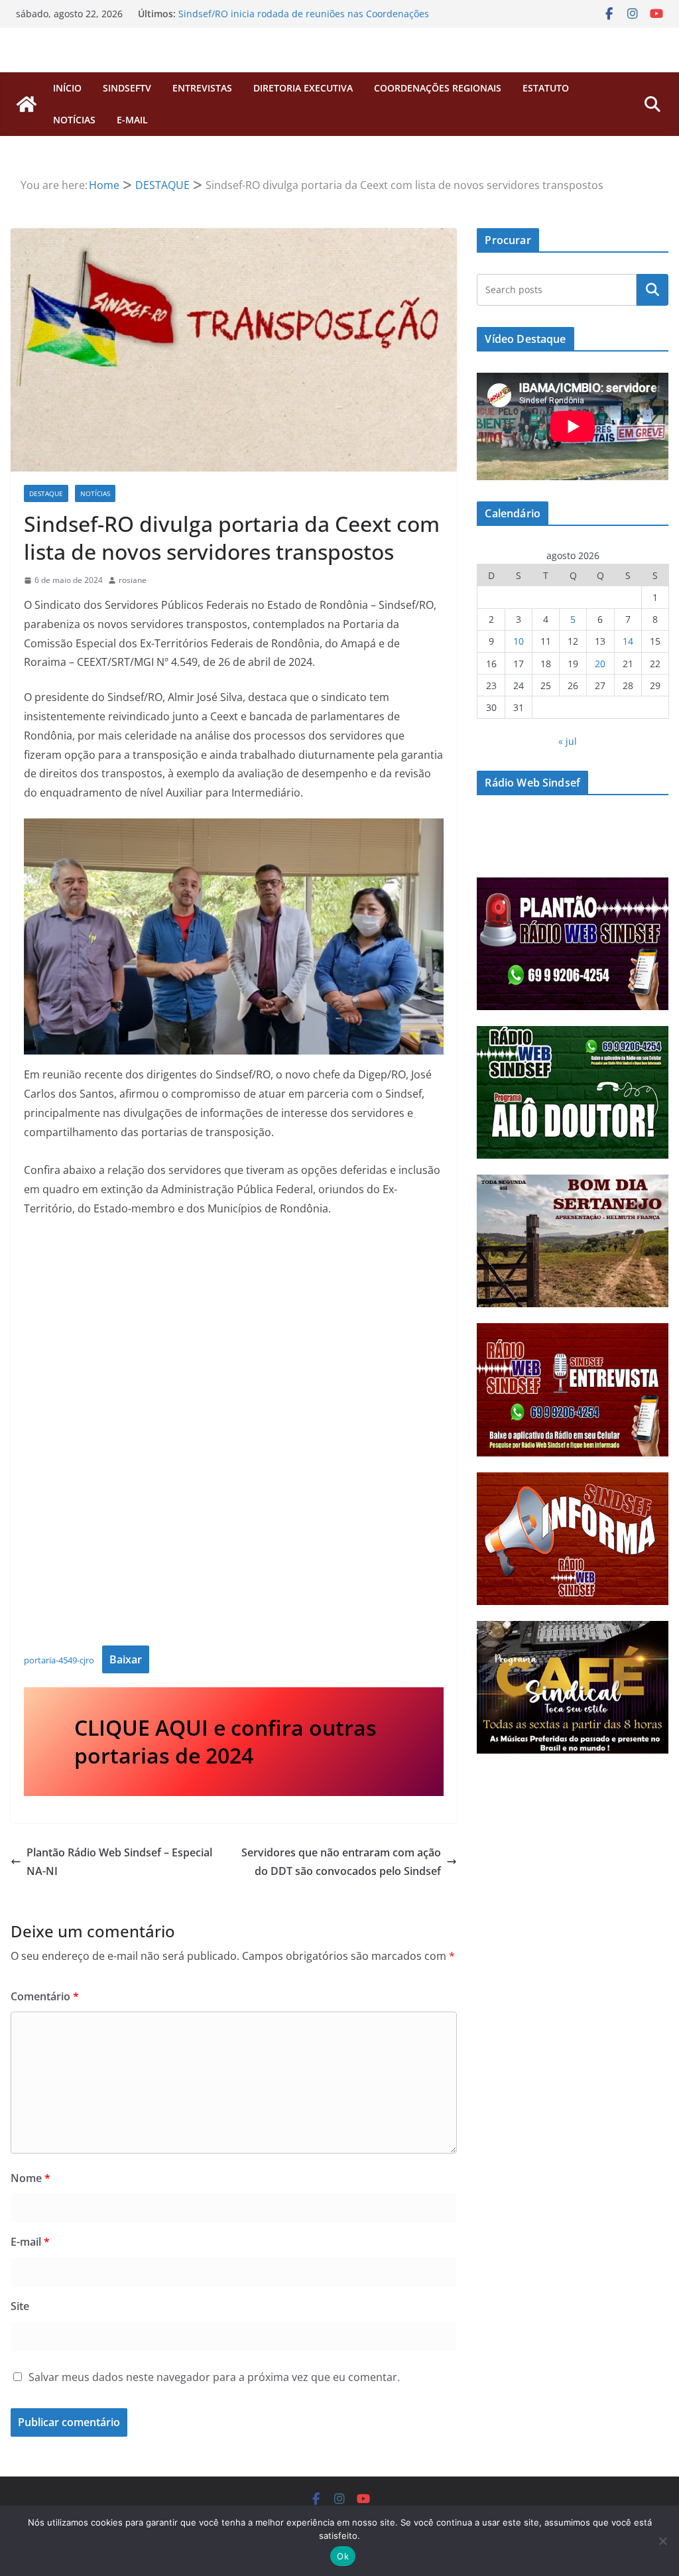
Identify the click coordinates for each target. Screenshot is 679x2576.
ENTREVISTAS (202, 88)
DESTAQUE (46, 493)
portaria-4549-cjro (59, 1660)
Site (20, 2306)
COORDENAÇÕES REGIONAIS (438, 88)
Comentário (45, 1996)
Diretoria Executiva (303, 88)
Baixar (126, 1659)
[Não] (662, 2541)
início (67, 88)
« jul (568, 741)
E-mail (30, 2242)
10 (519, 641)
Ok (343, 2556)
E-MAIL (132, 120)
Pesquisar (652, 290)
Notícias (74, 120)
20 (600, 664)
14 (628, 641)
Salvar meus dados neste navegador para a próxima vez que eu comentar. (214, 2377)
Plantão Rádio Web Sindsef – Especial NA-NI (119, 1862)
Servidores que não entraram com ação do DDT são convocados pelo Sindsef (341, 1862)
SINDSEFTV (127, 88)
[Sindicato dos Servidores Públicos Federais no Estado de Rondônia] (27, 104)
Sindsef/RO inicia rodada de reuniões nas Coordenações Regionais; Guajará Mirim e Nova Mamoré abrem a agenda (309, 20)
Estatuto (546, 88)
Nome (31, 2178)
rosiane (133, 580)
